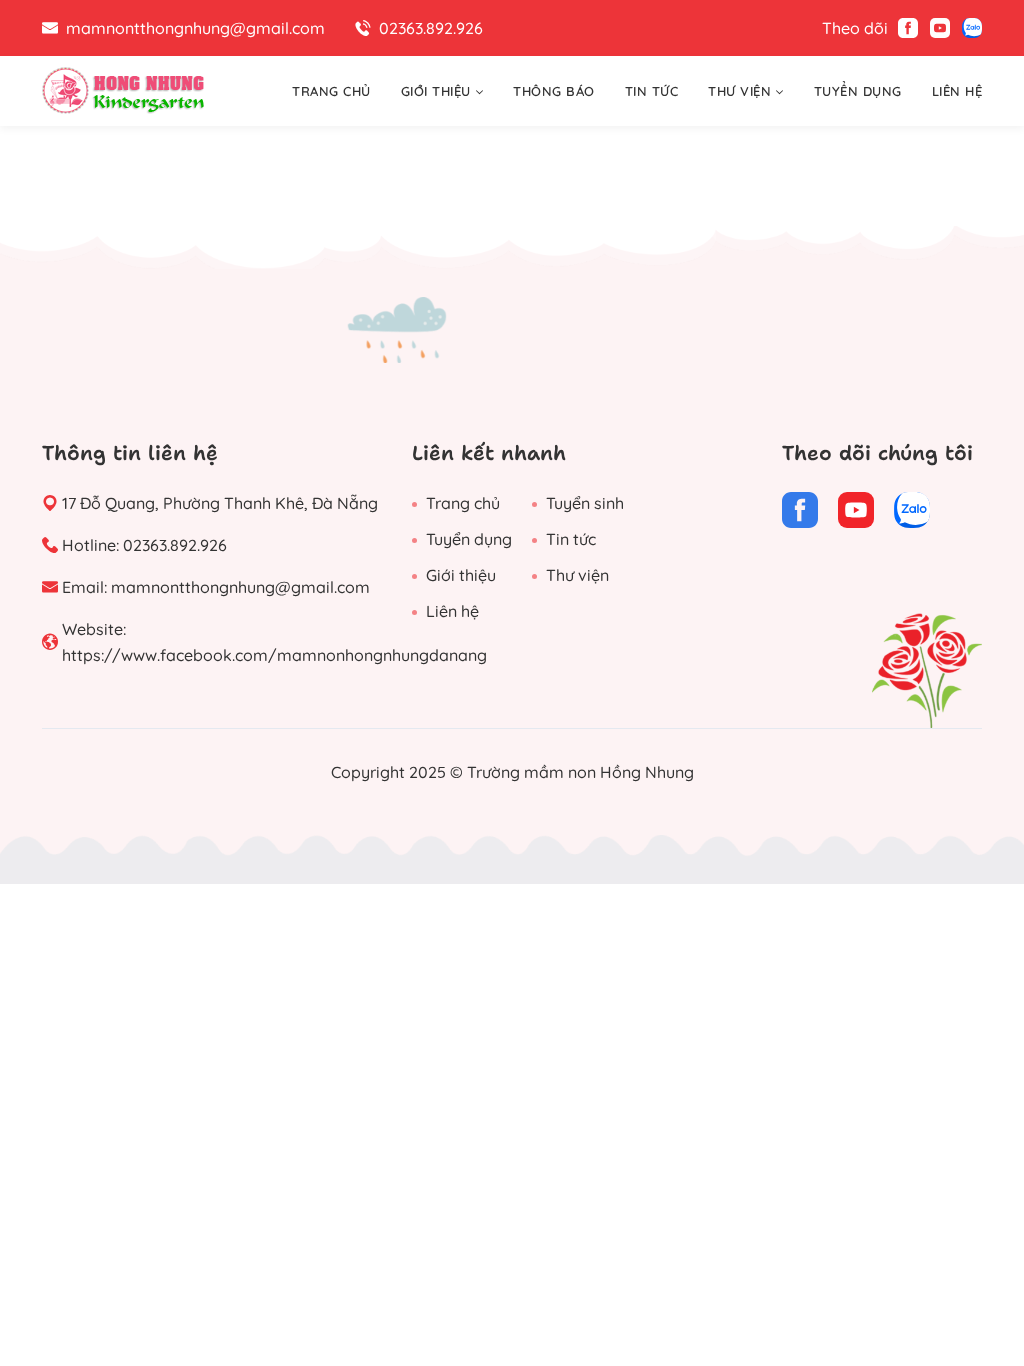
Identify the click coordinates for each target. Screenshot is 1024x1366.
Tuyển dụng (469, 539)
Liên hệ (452, 611)
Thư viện (577, 575)
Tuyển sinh (585, 503)
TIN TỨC (652, 91)
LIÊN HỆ (957, 91)
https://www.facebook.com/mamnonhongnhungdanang (274, 655)
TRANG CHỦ (331, 91)
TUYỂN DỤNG (858, 91)
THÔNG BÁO (554, 91)
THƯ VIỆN (739, 91)
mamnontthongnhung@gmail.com (240, 587)
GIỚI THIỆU (436, 91)
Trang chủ (463, 503)
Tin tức (571, 539)
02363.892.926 (175, 545)
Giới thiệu (461, 575)
